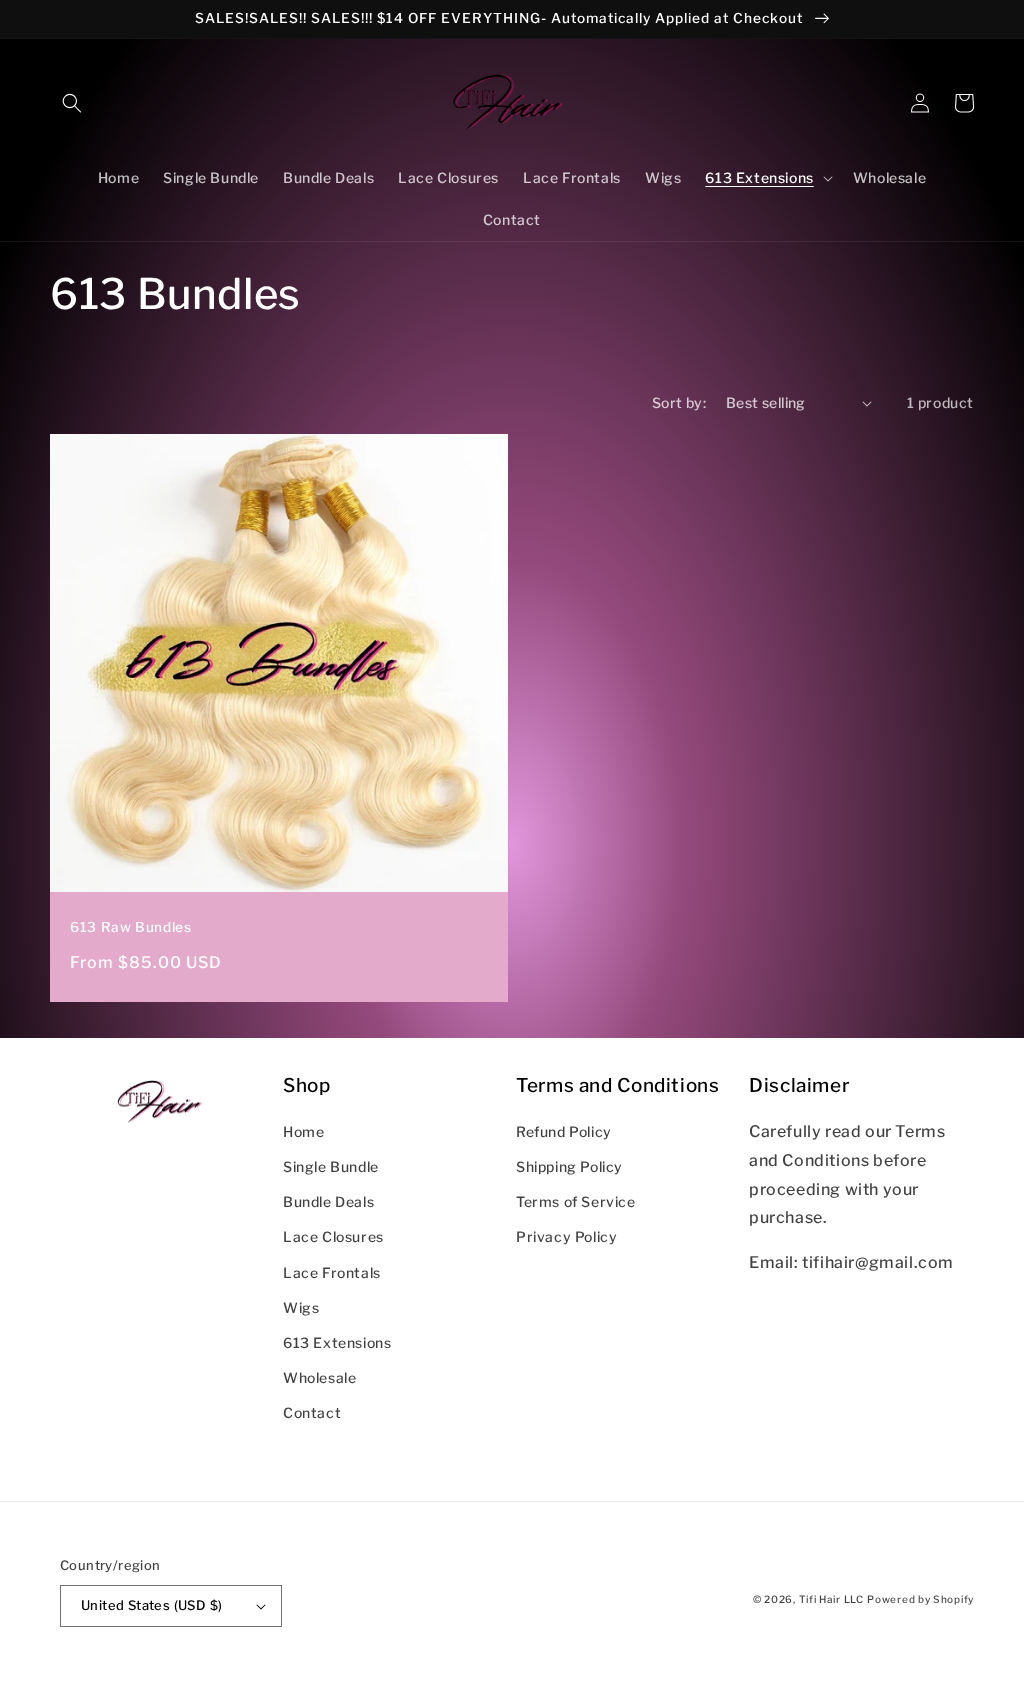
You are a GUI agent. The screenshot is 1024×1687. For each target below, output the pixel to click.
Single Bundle (331, 1166)
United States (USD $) (151, 1605)
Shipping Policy (569, 1166)
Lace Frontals (332, 1272)
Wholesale (319, 1377)
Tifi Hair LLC (831, 1599)
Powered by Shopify (920, 1599)
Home (303, 1131)
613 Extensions (337, 1342)
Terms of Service (576, 1201)
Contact (312, 1412)
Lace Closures (333, 1236)
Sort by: (679, 402)
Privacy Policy (566, 1236)
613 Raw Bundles (130, 927)
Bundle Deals (328, 1201)
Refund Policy (564, 1131)
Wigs (301, 1307)
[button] (72, 103)
